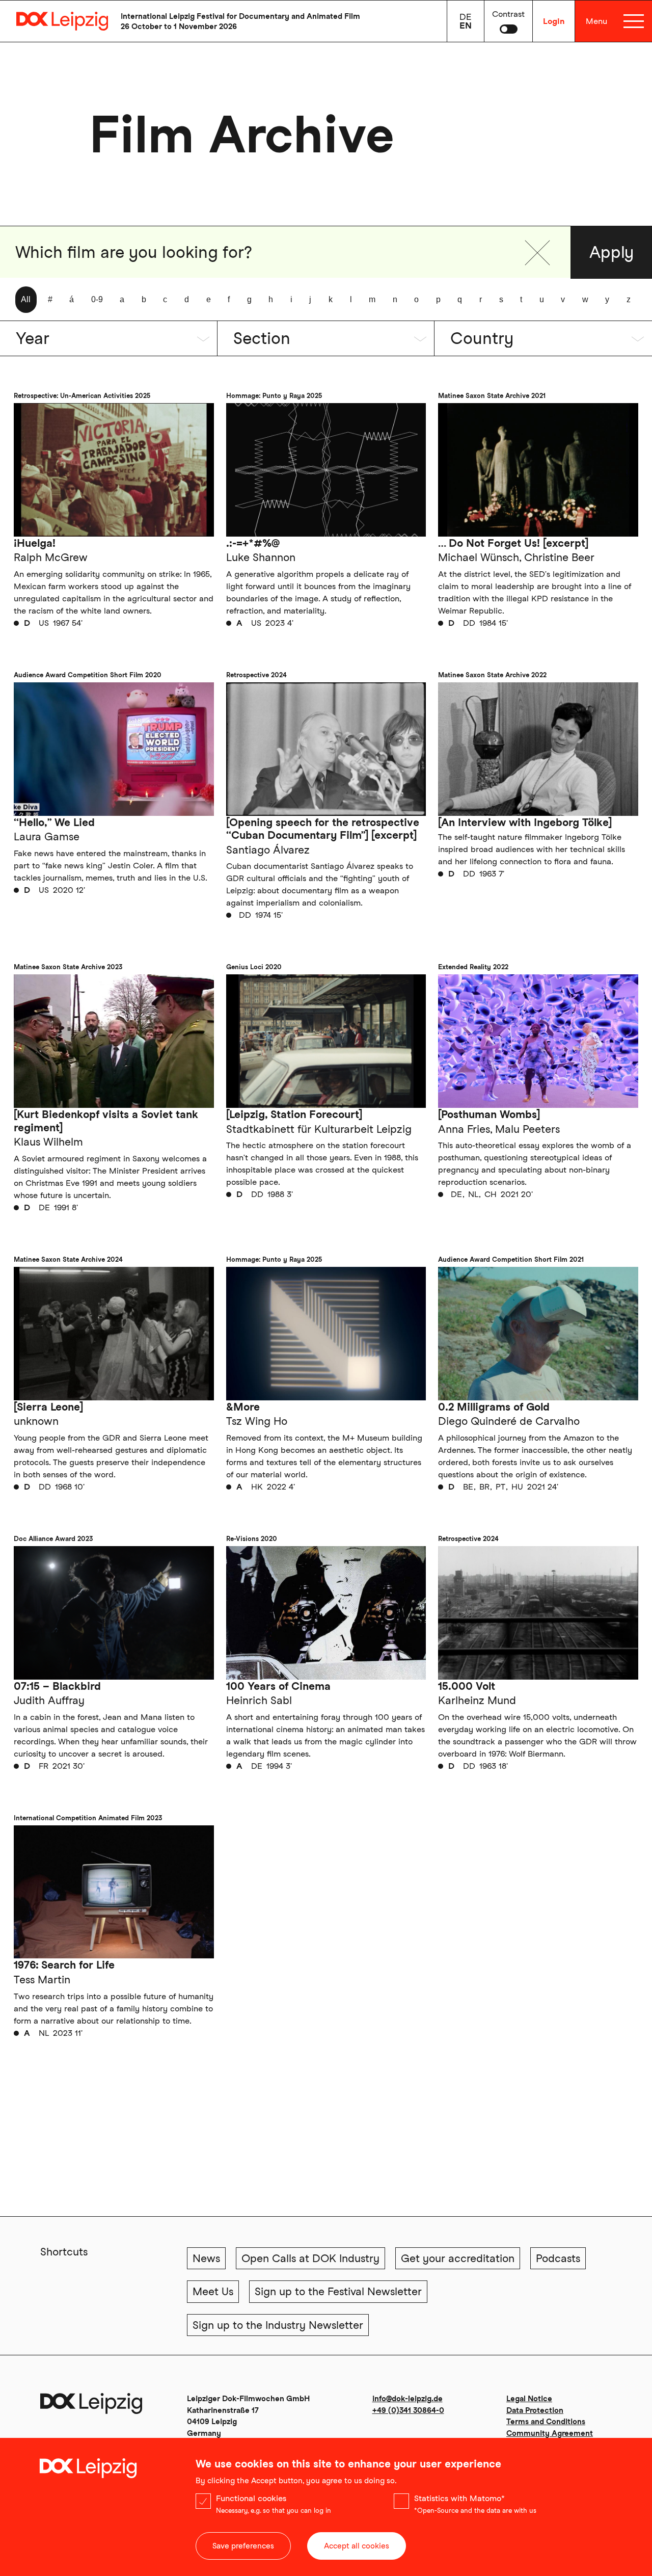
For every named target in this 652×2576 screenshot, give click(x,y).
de (466, 17)
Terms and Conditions (546, 2422)
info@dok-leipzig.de (407, 2399)
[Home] (54, 21)
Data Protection (535, 2410)
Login (554, 21)
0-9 (97, 299)
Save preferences (243, 2546)
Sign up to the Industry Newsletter (278, 2325)
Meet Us (213, 2291)
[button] (537, 253)
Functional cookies (251, 2498)
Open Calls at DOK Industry (310, 2258)
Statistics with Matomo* (459, 2498)
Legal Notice (529, 2399)
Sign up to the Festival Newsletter (338, 2291)
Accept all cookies (357, 2546)
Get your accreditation (458, 2258)
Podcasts (558, 2258)
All (26, 299)
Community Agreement (550, 2433)
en (466, 25)
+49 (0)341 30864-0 (408, 2410)
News (206, 2258)
